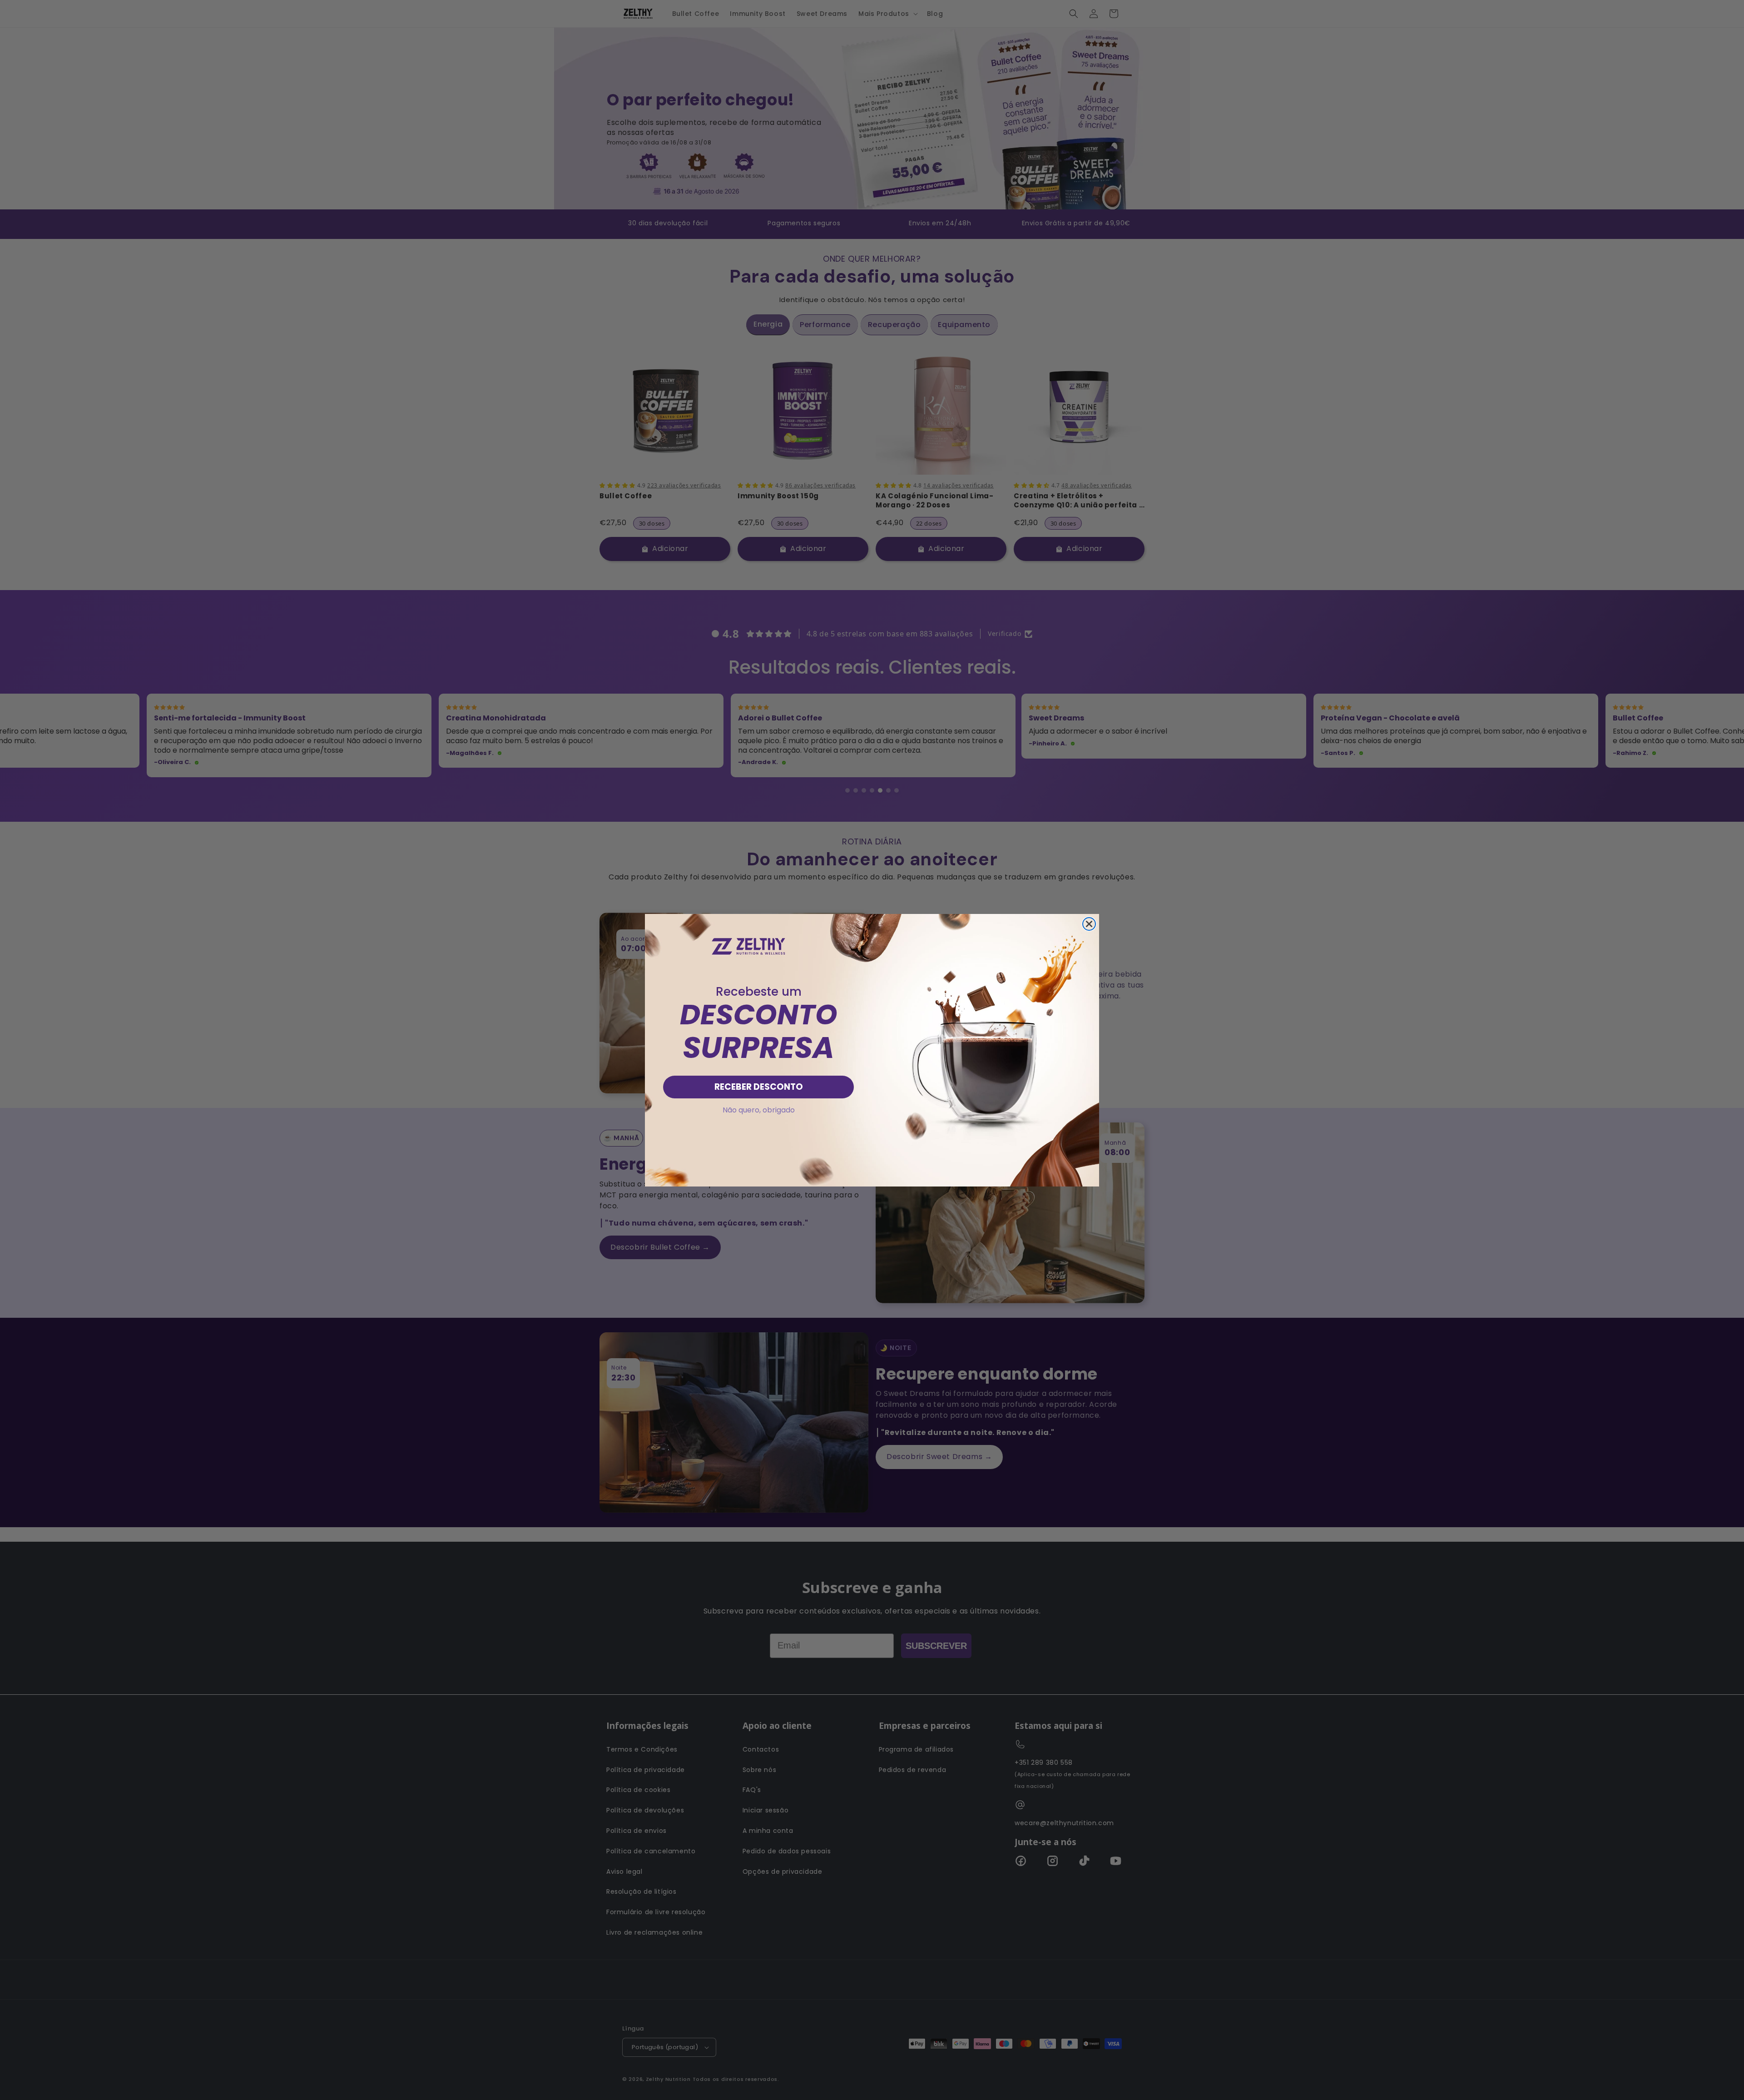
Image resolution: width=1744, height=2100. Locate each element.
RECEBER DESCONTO (759, 1087)
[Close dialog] (1089, 924)
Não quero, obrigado (759, 1110)
